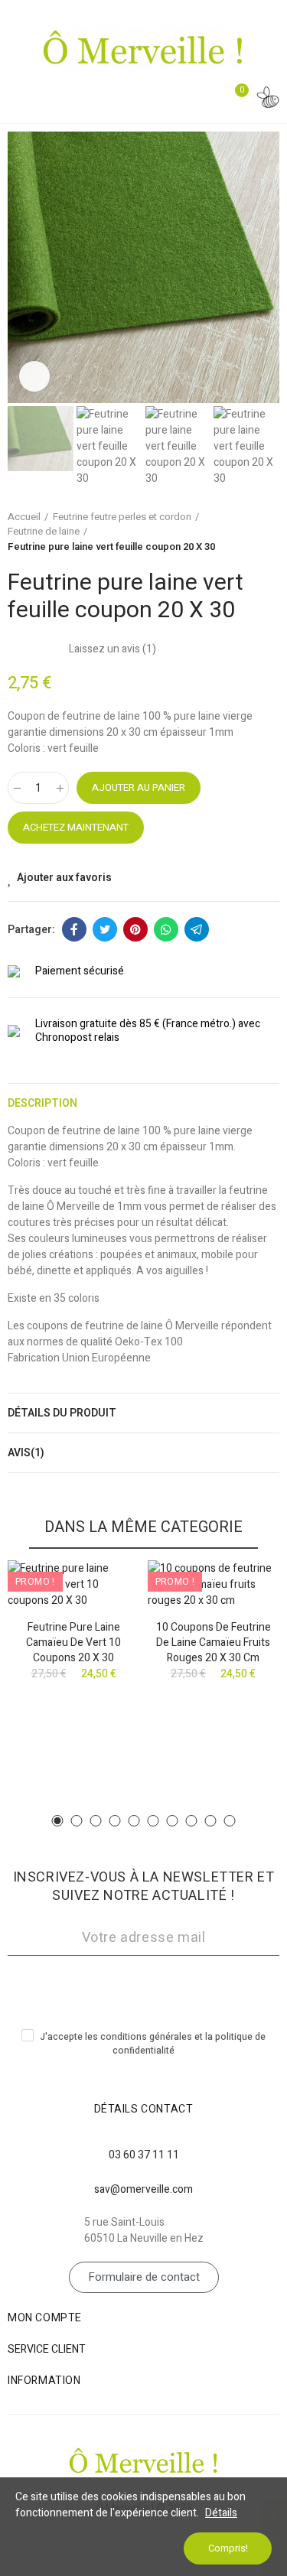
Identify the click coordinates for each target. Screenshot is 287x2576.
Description (42, 1103)
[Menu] (21, 97)
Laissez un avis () (113, 649)
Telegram (197, 929)
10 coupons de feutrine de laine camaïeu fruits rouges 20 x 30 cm (214, 1643)
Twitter (105, 929)
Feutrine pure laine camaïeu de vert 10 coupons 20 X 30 (73, 1643)
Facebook (74, 929)
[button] (23, 267)
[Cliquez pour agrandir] (34, 376)
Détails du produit (62, 1413)
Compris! (228, 2548)
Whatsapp (166, 929)
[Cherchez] (203, 99)
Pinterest (135, 929)
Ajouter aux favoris (64, 878)
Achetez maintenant (76, 827)
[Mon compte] (268, 100)
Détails (221, 2513)
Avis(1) (26, 1453)
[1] (143, 1985)
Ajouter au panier (139, 787)
